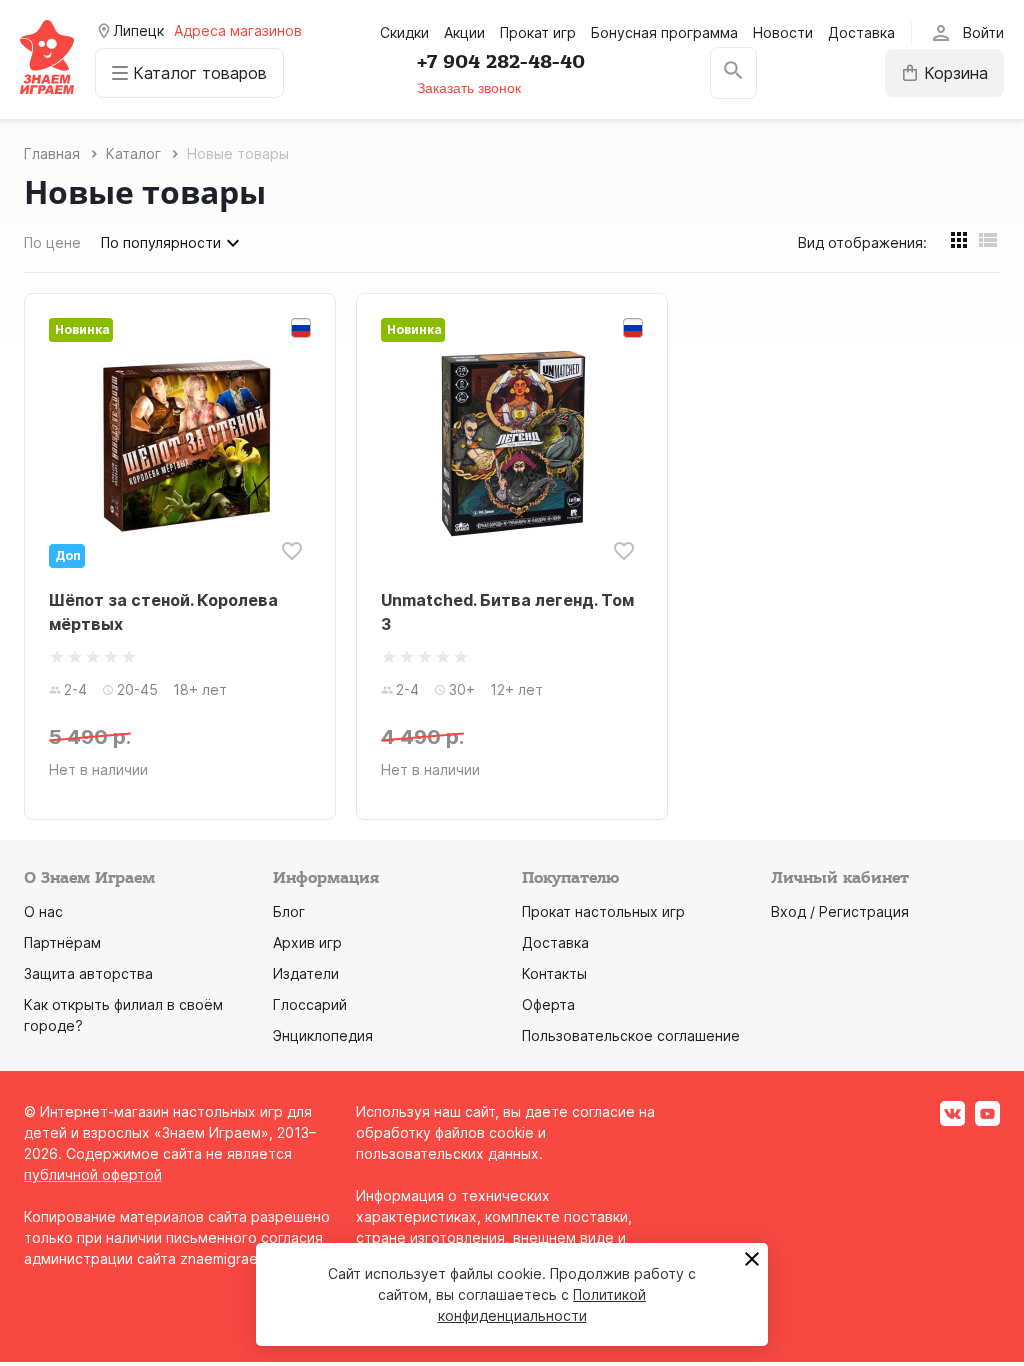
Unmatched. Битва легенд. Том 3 (507, 612)
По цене (52, 242)
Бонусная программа (664, 32)
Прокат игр (538, 32)
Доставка (861, 32)
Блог (289, 911)
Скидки (404, 32)
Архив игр (307, 942)
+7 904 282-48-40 (501, 62)
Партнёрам (62, 942)
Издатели (306, 973)
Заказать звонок (469, 88)
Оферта (548, 1004)
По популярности (161, 242)
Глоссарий (310, 1004)
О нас (43, 911)
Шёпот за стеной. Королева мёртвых (163, 612)
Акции (464, 32)
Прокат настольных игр (603, 911)
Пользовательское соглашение (631, 1035)
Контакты (554, 973)
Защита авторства (88, 973)
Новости (783, 32)
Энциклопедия (323, 1035)
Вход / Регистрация (840, 911)
